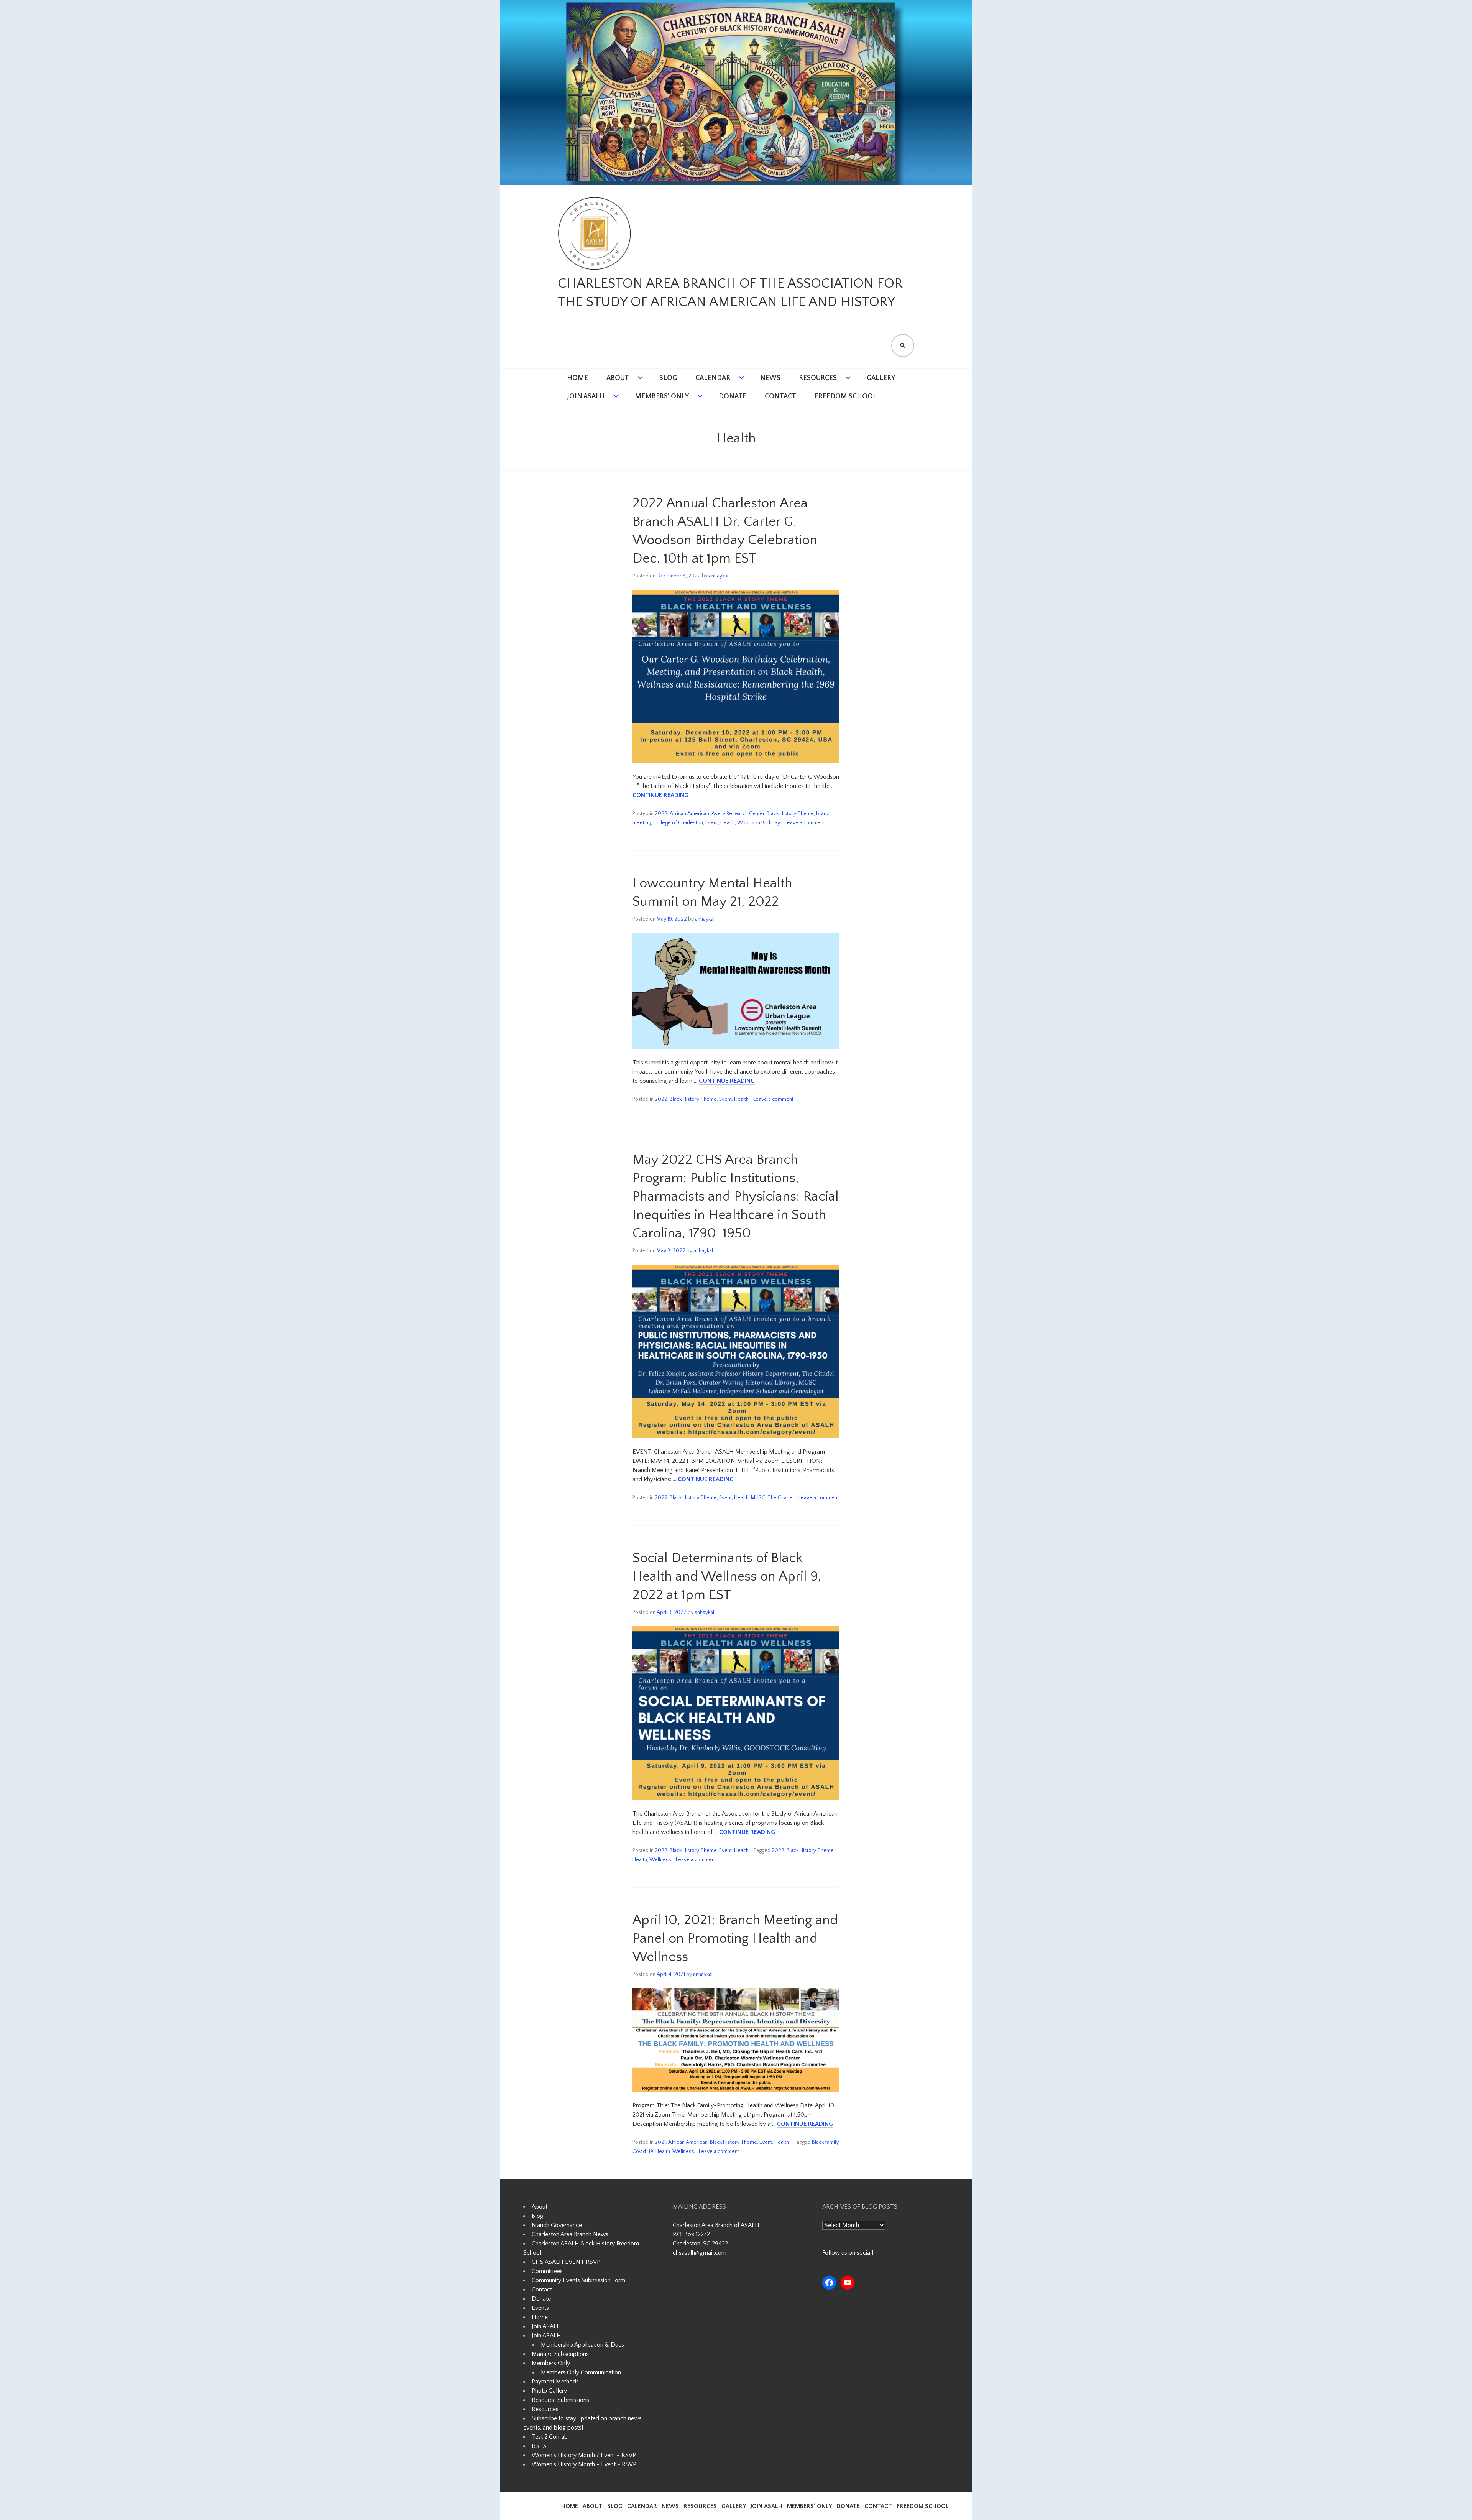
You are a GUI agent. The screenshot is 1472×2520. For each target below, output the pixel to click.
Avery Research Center (738, 814)
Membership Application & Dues (582, 2345)
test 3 (539, 2446)
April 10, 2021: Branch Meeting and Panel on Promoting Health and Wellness (735, 1938)
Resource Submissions (560, 2400)
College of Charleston (678, 823)
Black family (825, 2142)
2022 (661, 814)
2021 (660, 2142)
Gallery (881, 378)
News (770, 378)
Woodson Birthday (759, 823)
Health (728, 823)
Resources (818, 378)
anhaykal (719, 576)
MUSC (758, 1498)
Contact (780, 396)
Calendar (713, 378)
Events (540, 2308)
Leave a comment (805, 823)
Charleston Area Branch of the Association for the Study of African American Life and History (730, 293)
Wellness (660, 1860)
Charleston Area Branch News (570, 2234)
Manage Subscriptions (560, 2354)
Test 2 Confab (550, 2437)
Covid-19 (643, 2152)
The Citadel (781, 1498)
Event (712, 823)
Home (577, 378)
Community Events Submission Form (578, 2280)
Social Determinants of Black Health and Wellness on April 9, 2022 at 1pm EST (727, 1576)
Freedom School (846, 396)
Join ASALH (586, 396)
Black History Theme (790, 814)
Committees (547, 2271)
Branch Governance (557, 2225)
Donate (733, 396)
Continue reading (660, 795)
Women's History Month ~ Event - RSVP (584, 2464)
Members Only (551, 2363)
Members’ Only (662, 396)
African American (689, 814)
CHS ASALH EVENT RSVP (566, 2262)
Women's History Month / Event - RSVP (584, 2455)
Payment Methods (555, 2382)
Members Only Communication (581, 2372)
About (618, 378)
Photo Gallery (549, 2391)
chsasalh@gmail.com (700, 2253)
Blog (668, 378)
